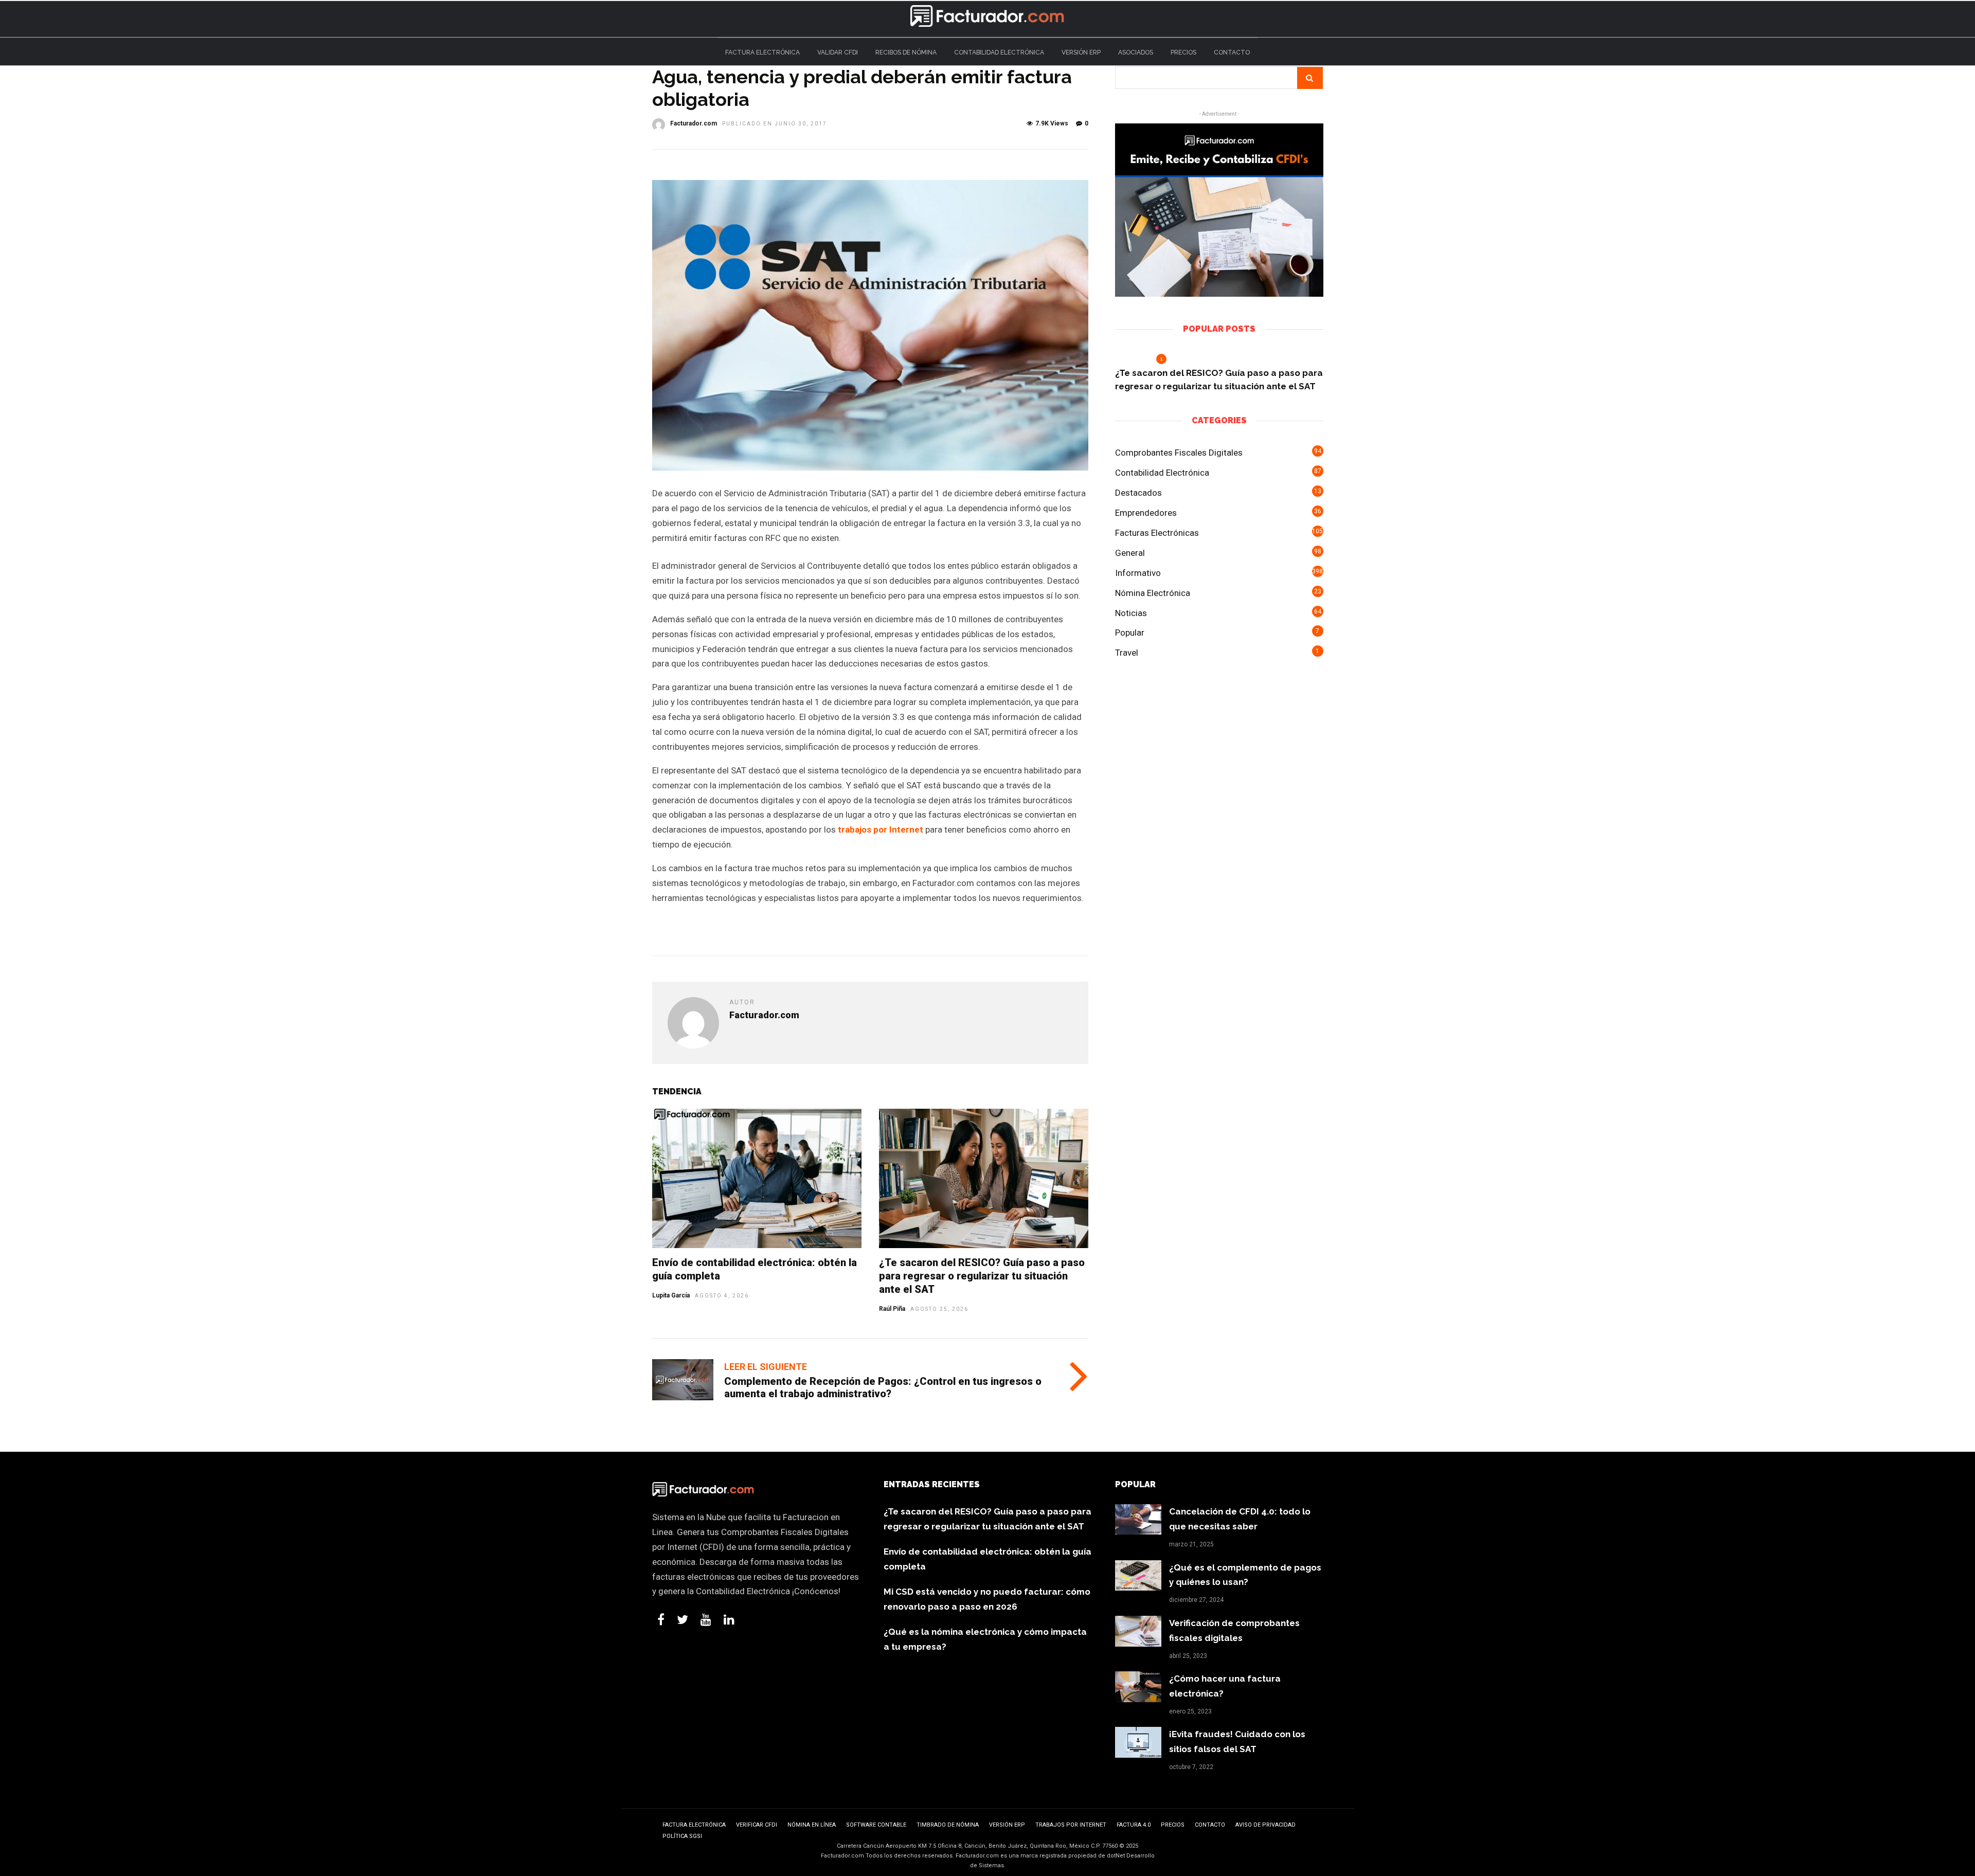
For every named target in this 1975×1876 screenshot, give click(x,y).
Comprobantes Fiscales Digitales (1179, 453)
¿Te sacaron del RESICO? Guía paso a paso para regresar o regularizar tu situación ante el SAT (982, 1276)
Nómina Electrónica (1153, 593)
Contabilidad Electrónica (1162, 473)
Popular (1130, 633)
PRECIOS (1183, 52)
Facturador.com (694, 123)
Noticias (1131, 613)
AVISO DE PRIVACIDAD (1265, 1825)
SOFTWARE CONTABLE (876, 1825)
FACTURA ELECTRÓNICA (762, 52)
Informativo (1138, 573)
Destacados (1138, 493)
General (1130, 553)
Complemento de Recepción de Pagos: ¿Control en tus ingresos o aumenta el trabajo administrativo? (883, 1387)
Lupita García (671, 1295)
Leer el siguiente (766, 1367)
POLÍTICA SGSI (682, 1836)
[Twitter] (683, 1619)
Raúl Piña (892, 1309)
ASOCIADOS (1136, 52)
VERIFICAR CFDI (757, 1825)
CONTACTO (1232, 52)
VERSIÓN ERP (1081, 52)
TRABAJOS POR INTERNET (1071, 1825)
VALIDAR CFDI (838, 52)
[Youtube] (706, 1619)
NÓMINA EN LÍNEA (812, 1825)
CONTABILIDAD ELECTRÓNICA (999, 52)
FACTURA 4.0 (1134, 1825)
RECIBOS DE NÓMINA (906, 52)
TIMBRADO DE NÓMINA (948, 1825)
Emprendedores (1146, 513)
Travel (1127, 653)
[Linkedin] (729, 1619)
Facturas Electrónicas (1157, 533)
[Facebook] (661, 1619)
